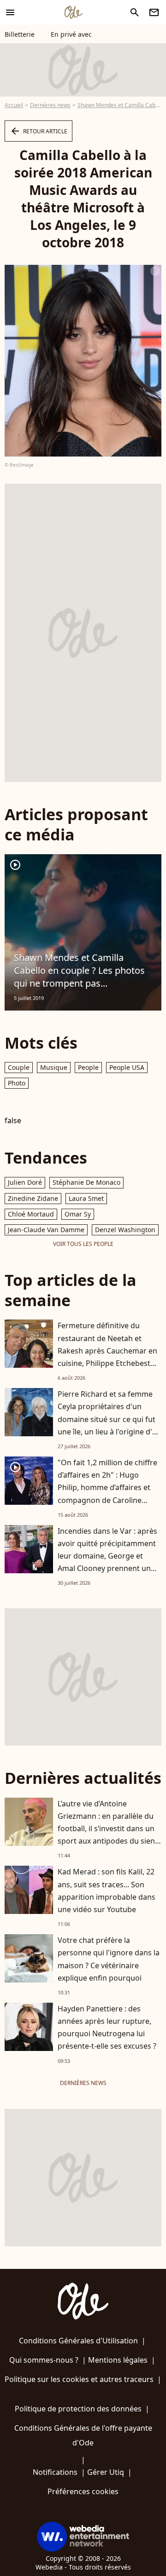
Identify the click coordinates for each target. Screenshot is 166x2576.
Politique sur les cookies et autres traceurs (79, 2379)
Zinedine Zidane (33, 1198)
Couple (19, 1067)
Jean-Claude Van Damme (46, 1230)
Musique (54, 1067)
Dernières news (50, 105)
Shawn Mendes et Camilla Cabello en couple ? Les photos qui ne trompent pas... (79, 970)
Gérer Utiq (106, 2472)
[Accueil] (73, 12)
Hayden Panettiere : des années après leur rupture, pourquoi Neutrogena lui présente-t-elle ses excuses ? (107, 2028)
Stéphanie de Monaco (86, 1182)
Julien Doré (25, 1182)
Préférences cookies (83, 2491)
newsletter (154, 12)
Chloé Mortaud (31, 1214)
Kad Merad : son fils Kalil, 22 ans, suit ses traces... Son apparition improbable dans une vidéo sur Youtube (107, 1891)
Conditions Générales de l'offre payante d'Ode (83, 2435)
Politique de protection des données (78, 2409)
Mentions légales (118, 2360)
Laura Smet (86, 1198)
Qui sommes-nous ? (44, 2360)
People (88, 1067)
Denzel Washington (125, 1230)
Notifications (55, 2472)
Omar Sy (78, 1214)
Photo (17, 1083)
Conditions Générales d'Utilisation (78, 2341)
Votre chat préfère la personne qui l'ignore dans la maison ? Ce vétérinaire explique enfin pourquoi (109, 1959)
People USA (127, 1067)
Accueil (14, 105)
